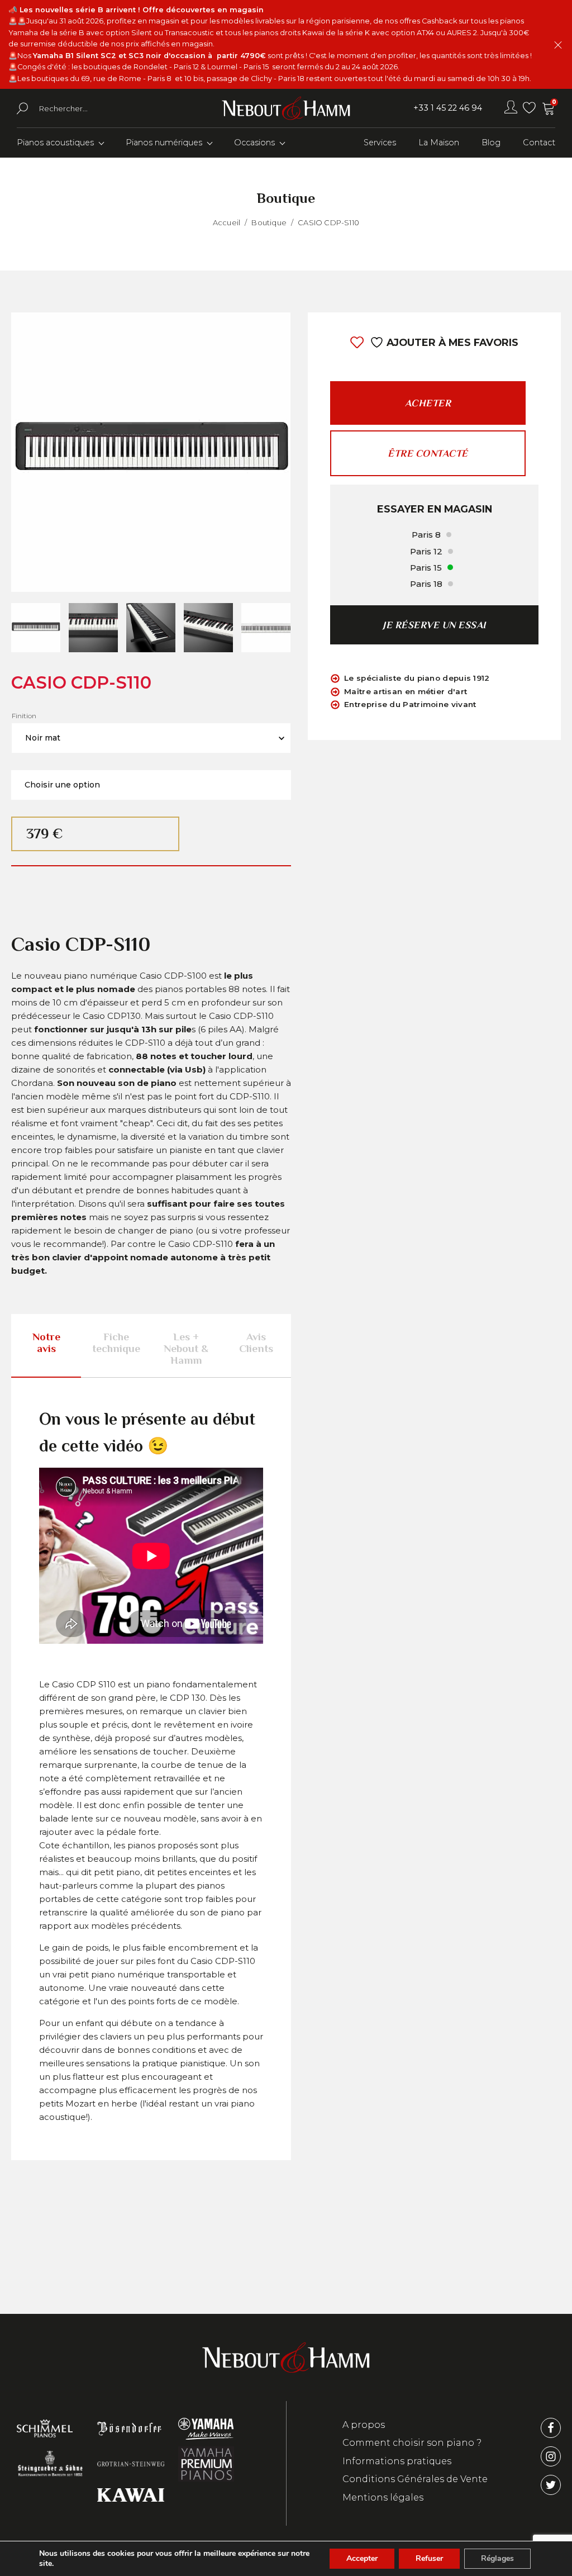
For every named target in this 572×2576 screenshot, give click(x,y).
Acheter (428, 403)
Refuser (429, 2558)
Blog (491, 143)
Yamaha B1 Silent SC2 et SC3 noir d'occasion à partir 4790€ (149, 56)
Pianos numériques (164, 143)
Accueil (227, 222)
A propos (364, 2425)
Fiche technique (116, 1342)
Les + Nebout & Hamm (186, 1348)
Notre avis (46, 1342)
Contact (539, 143)
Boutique (269, 222)
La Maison (439, 143)
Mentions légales (383, 2497)
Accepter (362, 2558)
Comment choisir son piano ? (412, 2443)
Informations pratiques (397, 2461)
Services (380, 143)
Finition (24, 716)
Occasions (254, 143)
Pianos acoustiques (55, 143)
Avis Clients (256, 1342)
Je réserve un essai (434, 625)
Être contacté (428, 453)
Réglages (497, 2558)
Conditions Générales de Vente (415, 2479)
